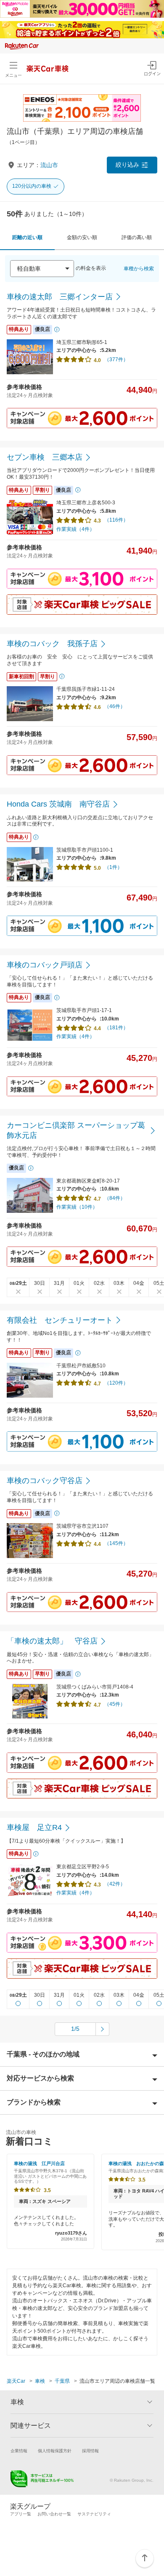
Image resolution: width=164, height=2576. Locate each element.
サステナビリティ (94, 2514)
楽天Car (16, 2381)
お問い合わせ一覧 (54, 2514)
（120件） (116, 1383)
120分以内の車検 (32, 186)
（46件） (115, 706)
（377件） (116, 360)
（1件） (113, 867)
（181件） (116, 1028)
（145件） (116, 1543)
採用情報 (90, 2451)
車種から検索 (139, 269)
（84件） (115, 1198)
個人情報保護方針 (55, 2451)
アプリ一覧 (21, 2514)
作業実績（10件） (77, 1207)
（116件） (116, 520)
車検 (40, 2381)
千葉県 (62, 2381)
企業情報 (19, 2451)
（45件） (115, 1704)
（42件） (115, 1884)
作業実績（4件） (75, 529)
